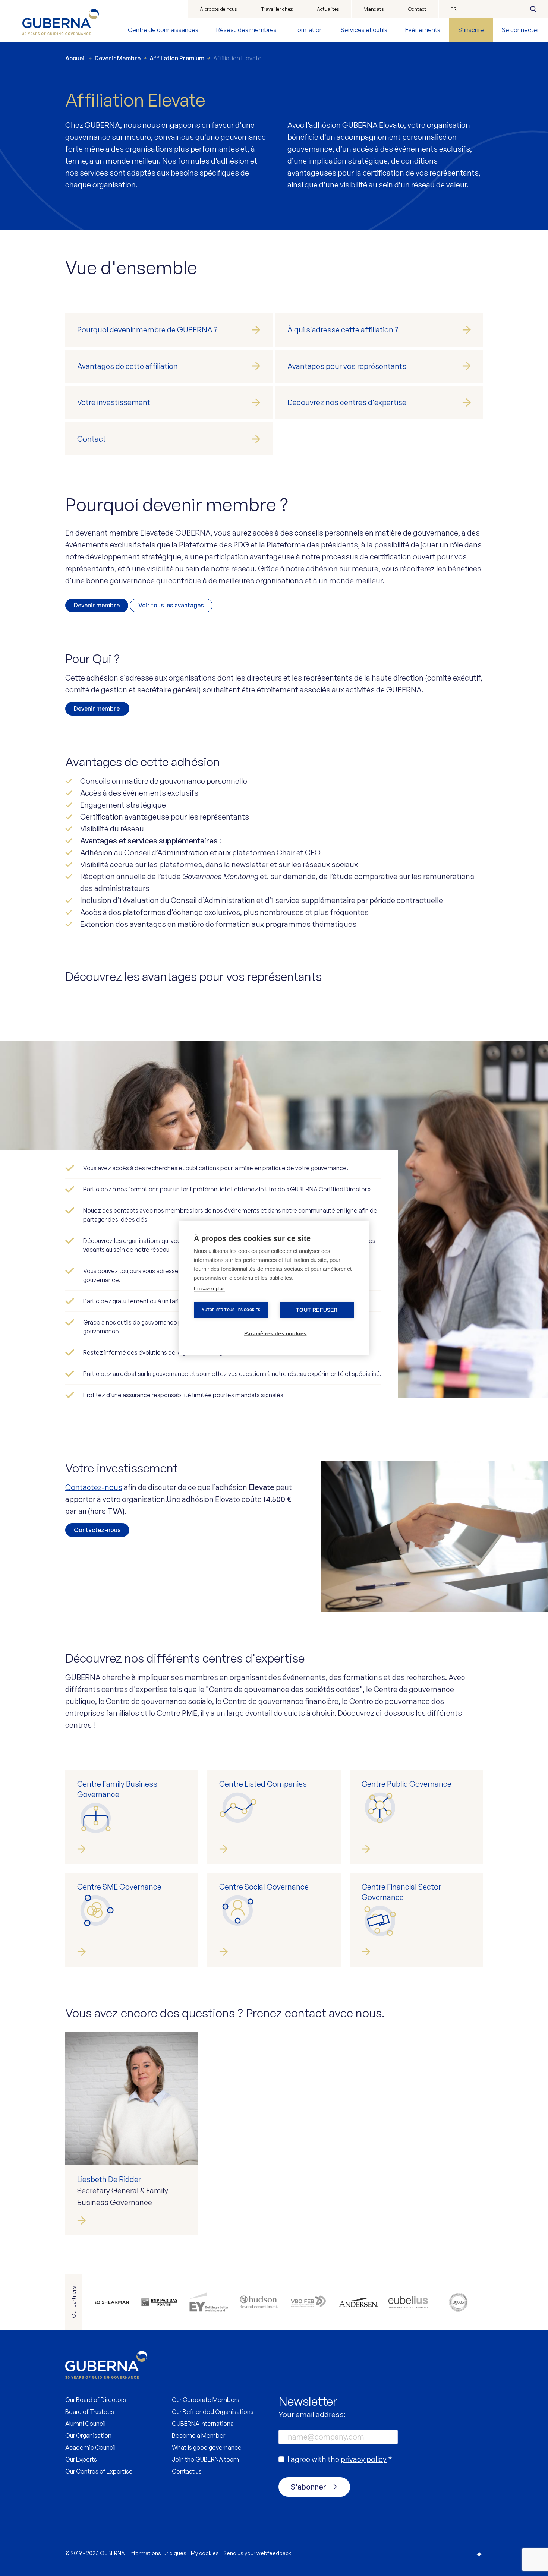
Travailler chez (277, 9)
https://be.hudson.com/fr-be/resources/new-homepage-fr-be (259, 2302)
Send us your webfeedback (257, 2553)
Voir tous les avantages (171, 605)
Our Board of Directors (96, 2400)
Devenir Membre (118, 58)
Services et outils (364, 30)
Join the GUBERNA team (205, 2459)
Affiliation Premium (177, 58)
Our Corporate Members (206, 2400)
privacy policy (364, 2459)
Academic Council (90, 2447)
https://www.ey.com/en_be (209, 2302)
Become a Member (199, 2435)
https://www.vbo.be (309, 2302)
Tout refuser (317, 1310)
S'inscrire (471, 30)
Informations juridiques (158, 2553)
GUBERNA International (203, 2424)
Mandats (374, 9)
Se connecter (520, 30)
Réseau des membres (246, 30)
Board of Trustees (90, 2412)
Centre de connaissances (163, 30)
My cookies (205, 2553)
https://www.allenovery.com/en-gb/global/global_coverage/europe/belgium (110, 2302)
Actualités (328, 9)
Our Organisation (88, 2435)
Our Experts (81, 2459)
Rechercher (533, 9)
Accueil (75, 58)
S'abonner (308, 2487)
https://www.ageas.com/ (458, 2302)
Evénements (423, 30)
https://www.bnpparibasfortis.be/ (159, 2302)
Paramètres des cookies (275, 1334)
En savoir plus (209, 1289)
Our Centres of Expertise (99, 2471)
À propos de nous (218, 9)
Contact (417, 9)
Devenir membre (97, 605)
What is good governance (207, 2447)
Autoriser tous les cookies (231, 1310)
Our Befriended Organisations (213, 2412)
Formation (309, 30)
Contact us (187, 2471)
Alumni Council (85, 2424)
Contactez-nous (94, 1487)
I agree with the (340, 2459)
